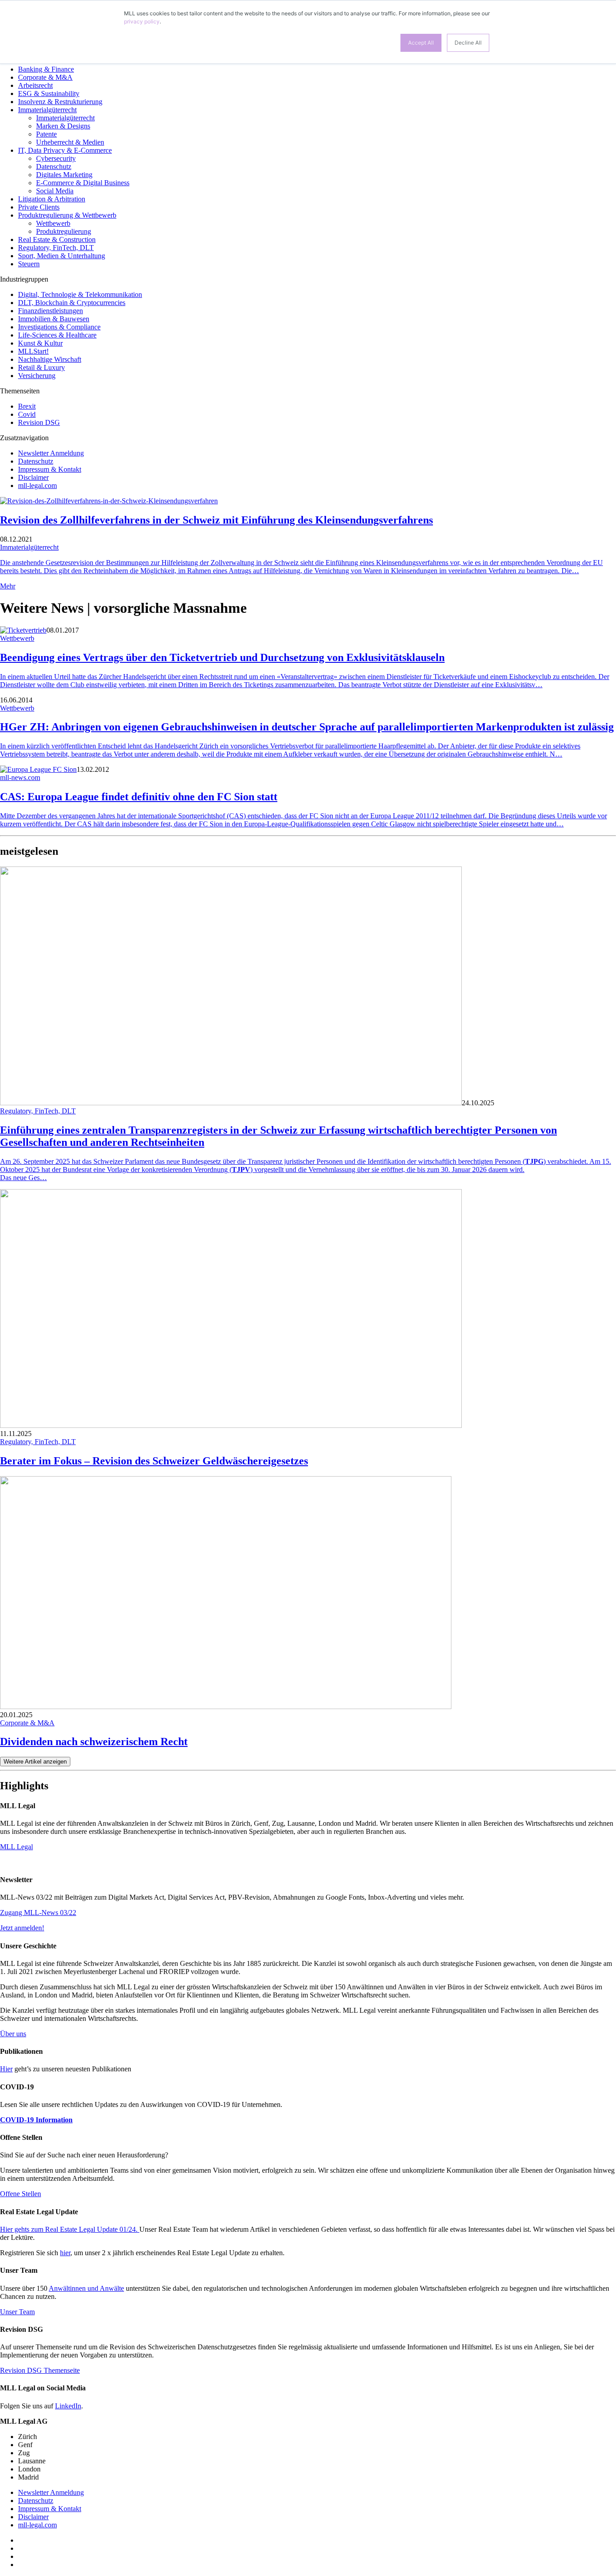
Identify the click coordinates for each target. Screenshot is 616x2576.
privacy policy (142, 21)
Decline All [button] (468, 43)
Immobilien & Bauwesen (54, 319)
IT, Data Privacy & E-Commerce (65, 150)
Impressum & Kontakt (50, 469)
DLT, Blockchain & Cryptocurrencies (72, 303)
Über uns (13, 2034)
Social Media (55, 191)
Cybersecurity (56, 158)
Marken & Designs (63, 126)
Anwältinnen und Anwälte (86, 2288)
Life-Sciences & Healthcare (57, 335)
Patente (46, 134)
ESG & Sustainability (49, 93)
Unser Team (17, 2312)
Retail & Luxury (41, 367)
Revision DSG (39, 422)
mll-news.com (20, 777)
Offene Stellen (21, 2194)
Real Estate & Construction (57, 239)
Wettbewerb (53, 223)
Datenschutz (54, 166)
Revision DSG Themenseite (40, 2370)
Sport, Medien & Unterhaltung (62, 256)
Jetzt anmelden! (22, 1928)
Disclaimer (33, 477)
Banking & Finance (46, 69)
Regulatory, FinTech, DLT (56, 248)
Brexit (27, 406)
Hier (6, 2069)
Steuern (29, 264)
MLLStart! (33, 351)
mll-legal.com (37, 486)
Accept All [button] (421, 43)
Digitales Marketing (64, 175)
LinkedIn (68, 2406)
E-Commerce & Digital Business (83, 183)
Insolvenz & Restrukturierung (60, 102)
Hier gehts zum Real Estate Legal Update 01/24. (70, 2229)
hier (65, 2253)
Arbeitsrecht (35, 85)
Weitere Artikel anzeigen (35, 1762)
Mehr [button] (8, 586)
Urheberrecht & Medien (70, 142)
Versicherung (37, 376)
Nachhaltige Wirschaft (50, 359)
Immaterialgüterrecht (47, 110)
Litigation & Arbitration (52, 199)
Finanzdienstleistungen (51, 311)
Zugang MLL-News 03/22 (38, 1913)
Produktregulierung (64, 231)
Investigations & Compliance (59, 327)
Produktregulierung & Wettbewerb (67, 215)
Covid (27, 414)
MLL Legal (16, 1847)
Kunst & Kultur (40, 343)
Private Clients (39, 207)
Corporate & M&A (45, 77)
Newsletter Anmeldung (51, 453)
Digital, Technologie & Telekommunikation (80, 294)
